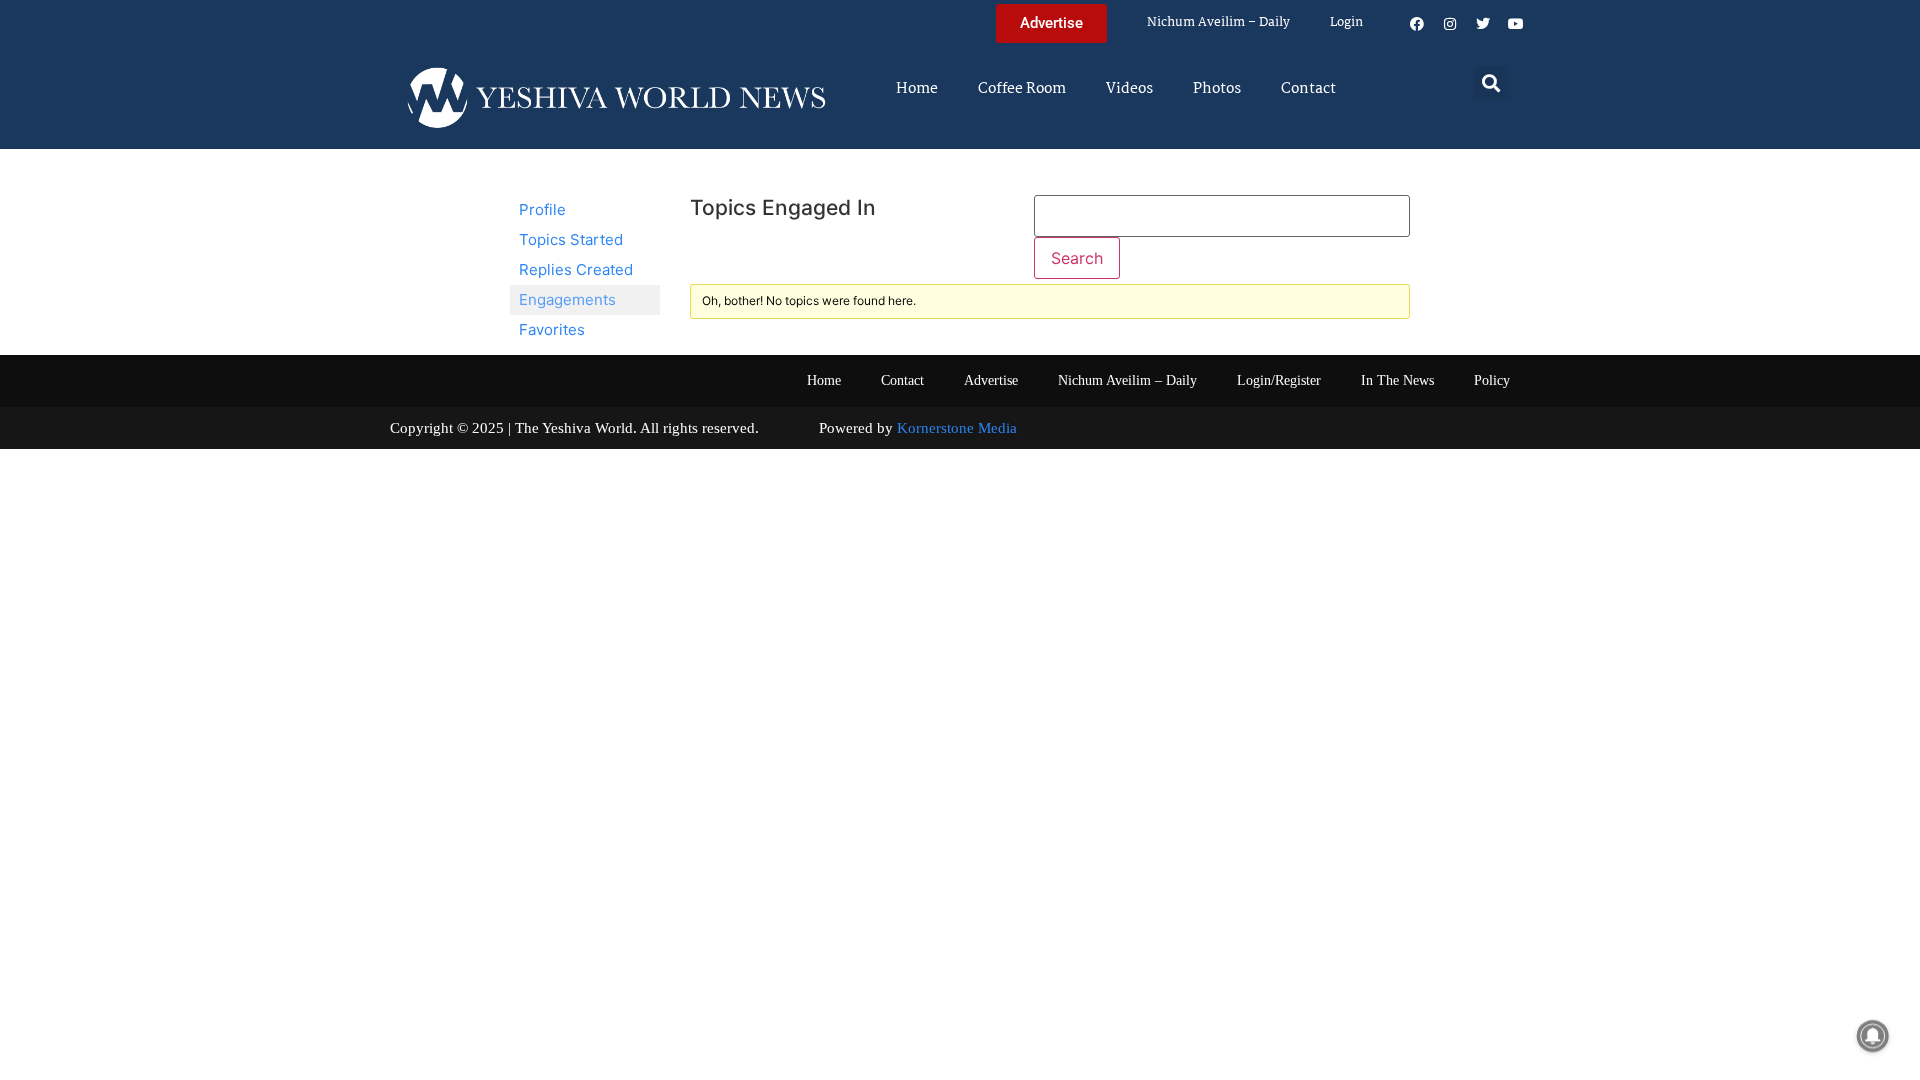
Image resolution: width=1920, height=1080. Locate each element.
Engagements (567, 299)
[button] (1491, 82)
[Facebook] (1417, 24)
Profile (542, 209)
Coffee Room (1022, 89)
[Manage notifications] (1873, 1036)
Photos (1217, 89)
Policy (1492, 380)
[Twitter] (1483, 24)
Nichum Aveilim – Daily (1218, 22)
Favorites (552, 329)
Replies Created (576, 269)
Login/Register (1279, 380)
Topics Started (571, 239)
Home (917, 89)
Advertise (991, 380)
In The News (1397, 380)
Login (1346, 22)
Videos (1129, 89)
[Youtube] (1516, 24)
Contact (1308, 89)
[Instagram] (1450, 24)
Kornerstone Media (957, 428)
